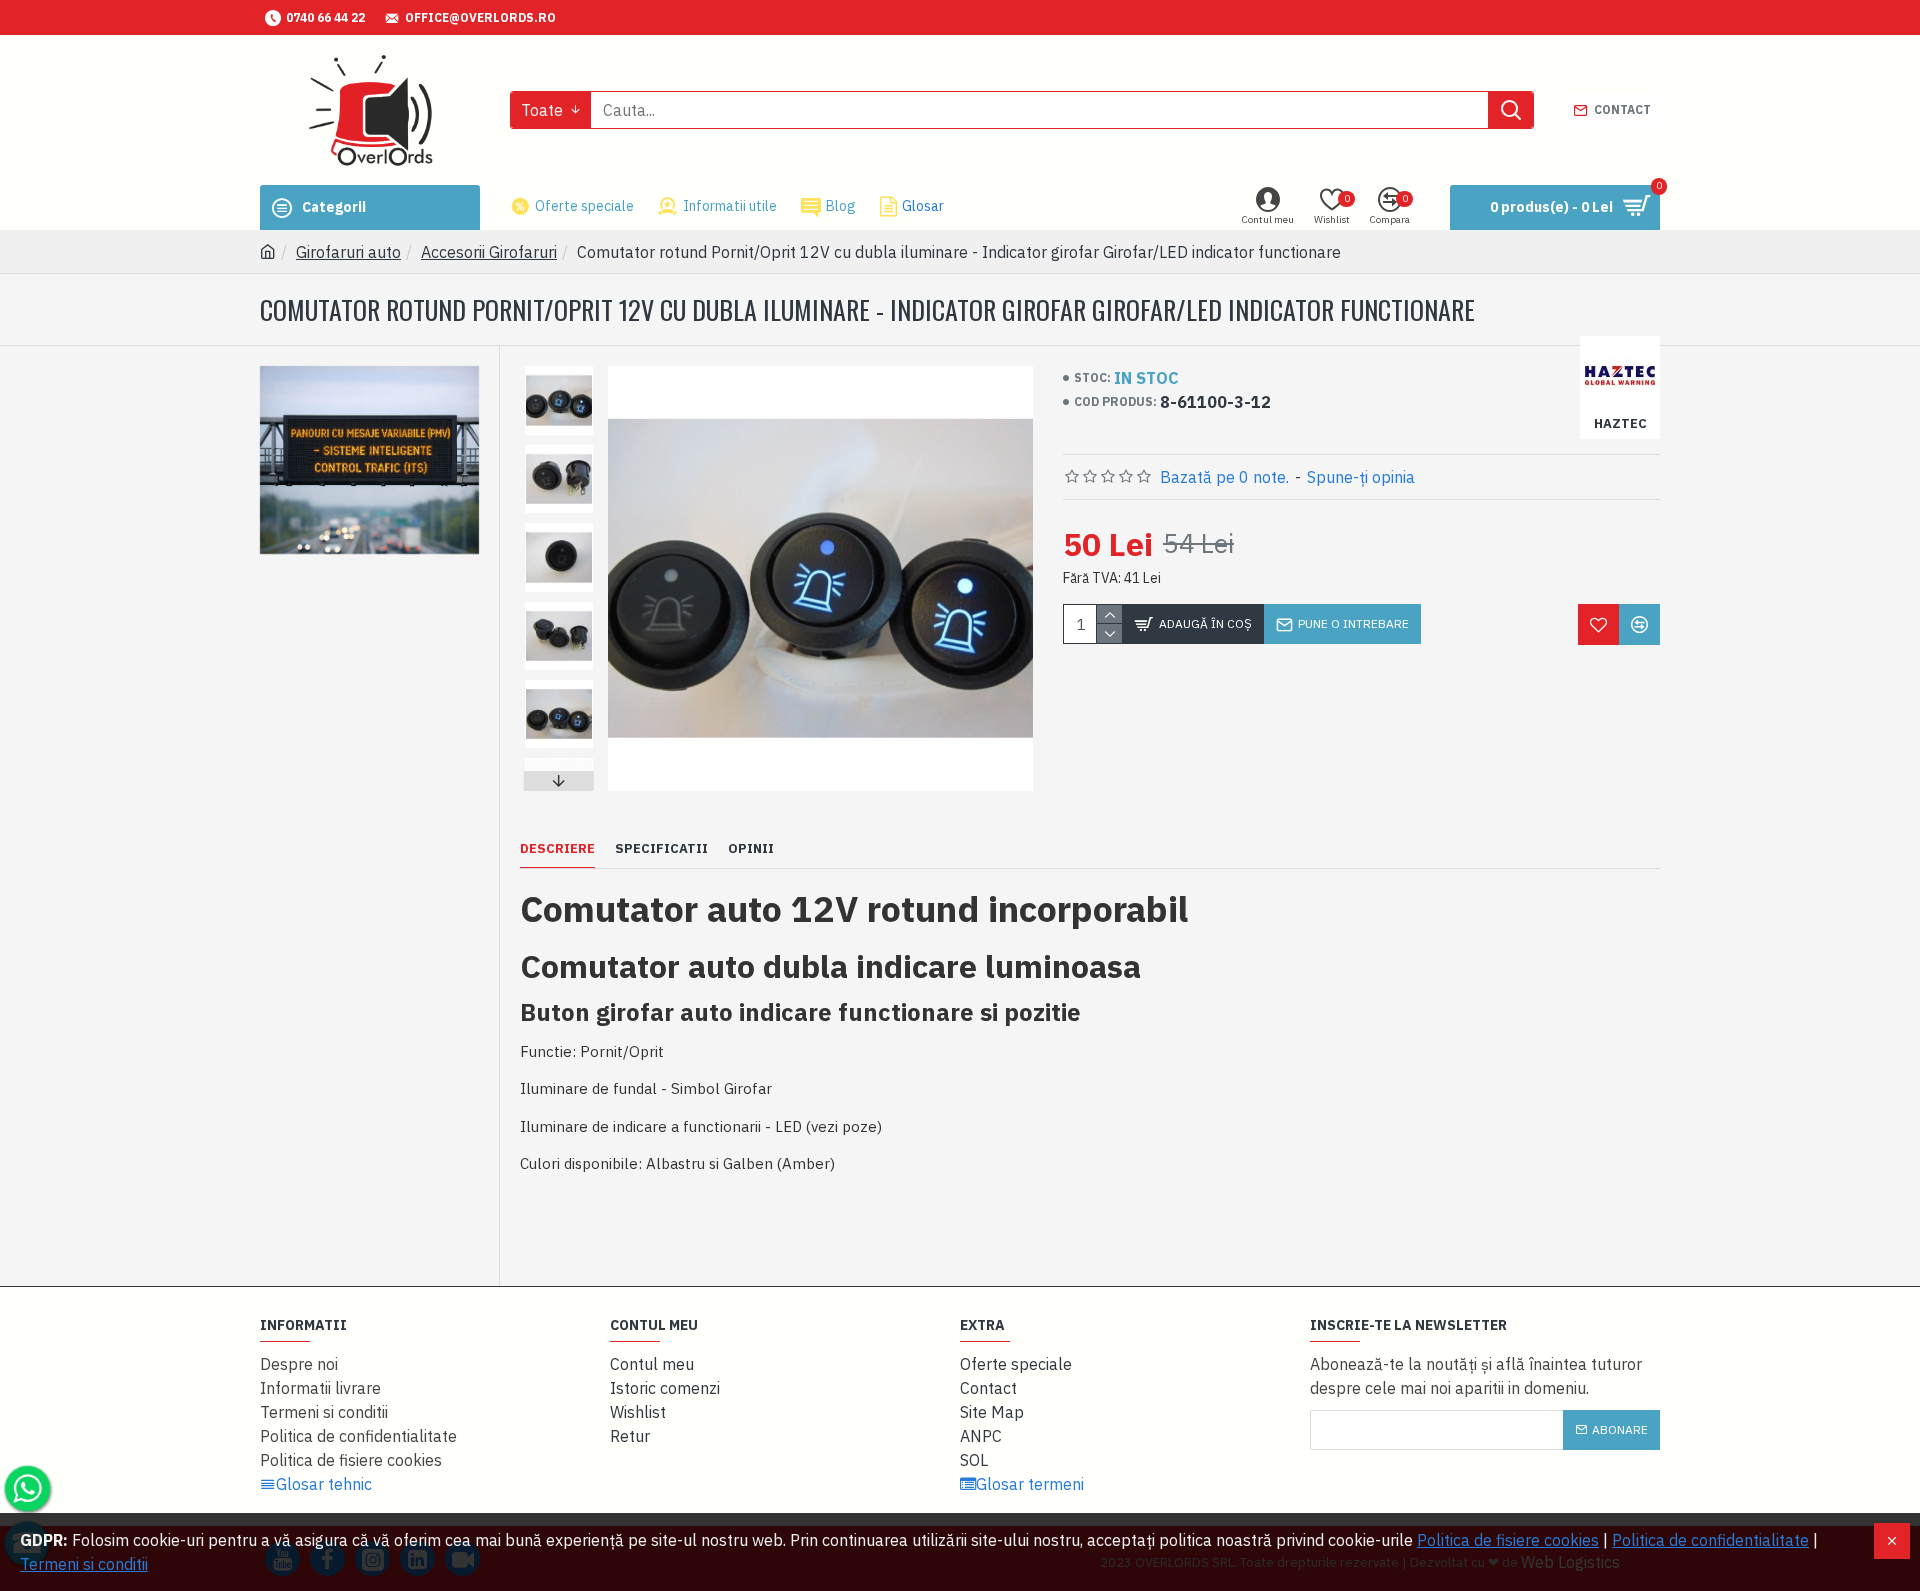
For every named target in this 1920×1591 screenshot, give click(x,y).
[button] (559, 371)
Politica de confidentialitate (1710, 1540)
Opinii (751, 849)
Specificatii (661, 849)
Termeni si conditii (84, 1564)
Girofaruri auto (348, 252)
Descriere (557, 849)
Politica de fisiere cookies (1508, 1540)
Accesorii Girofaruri (489, 252)
